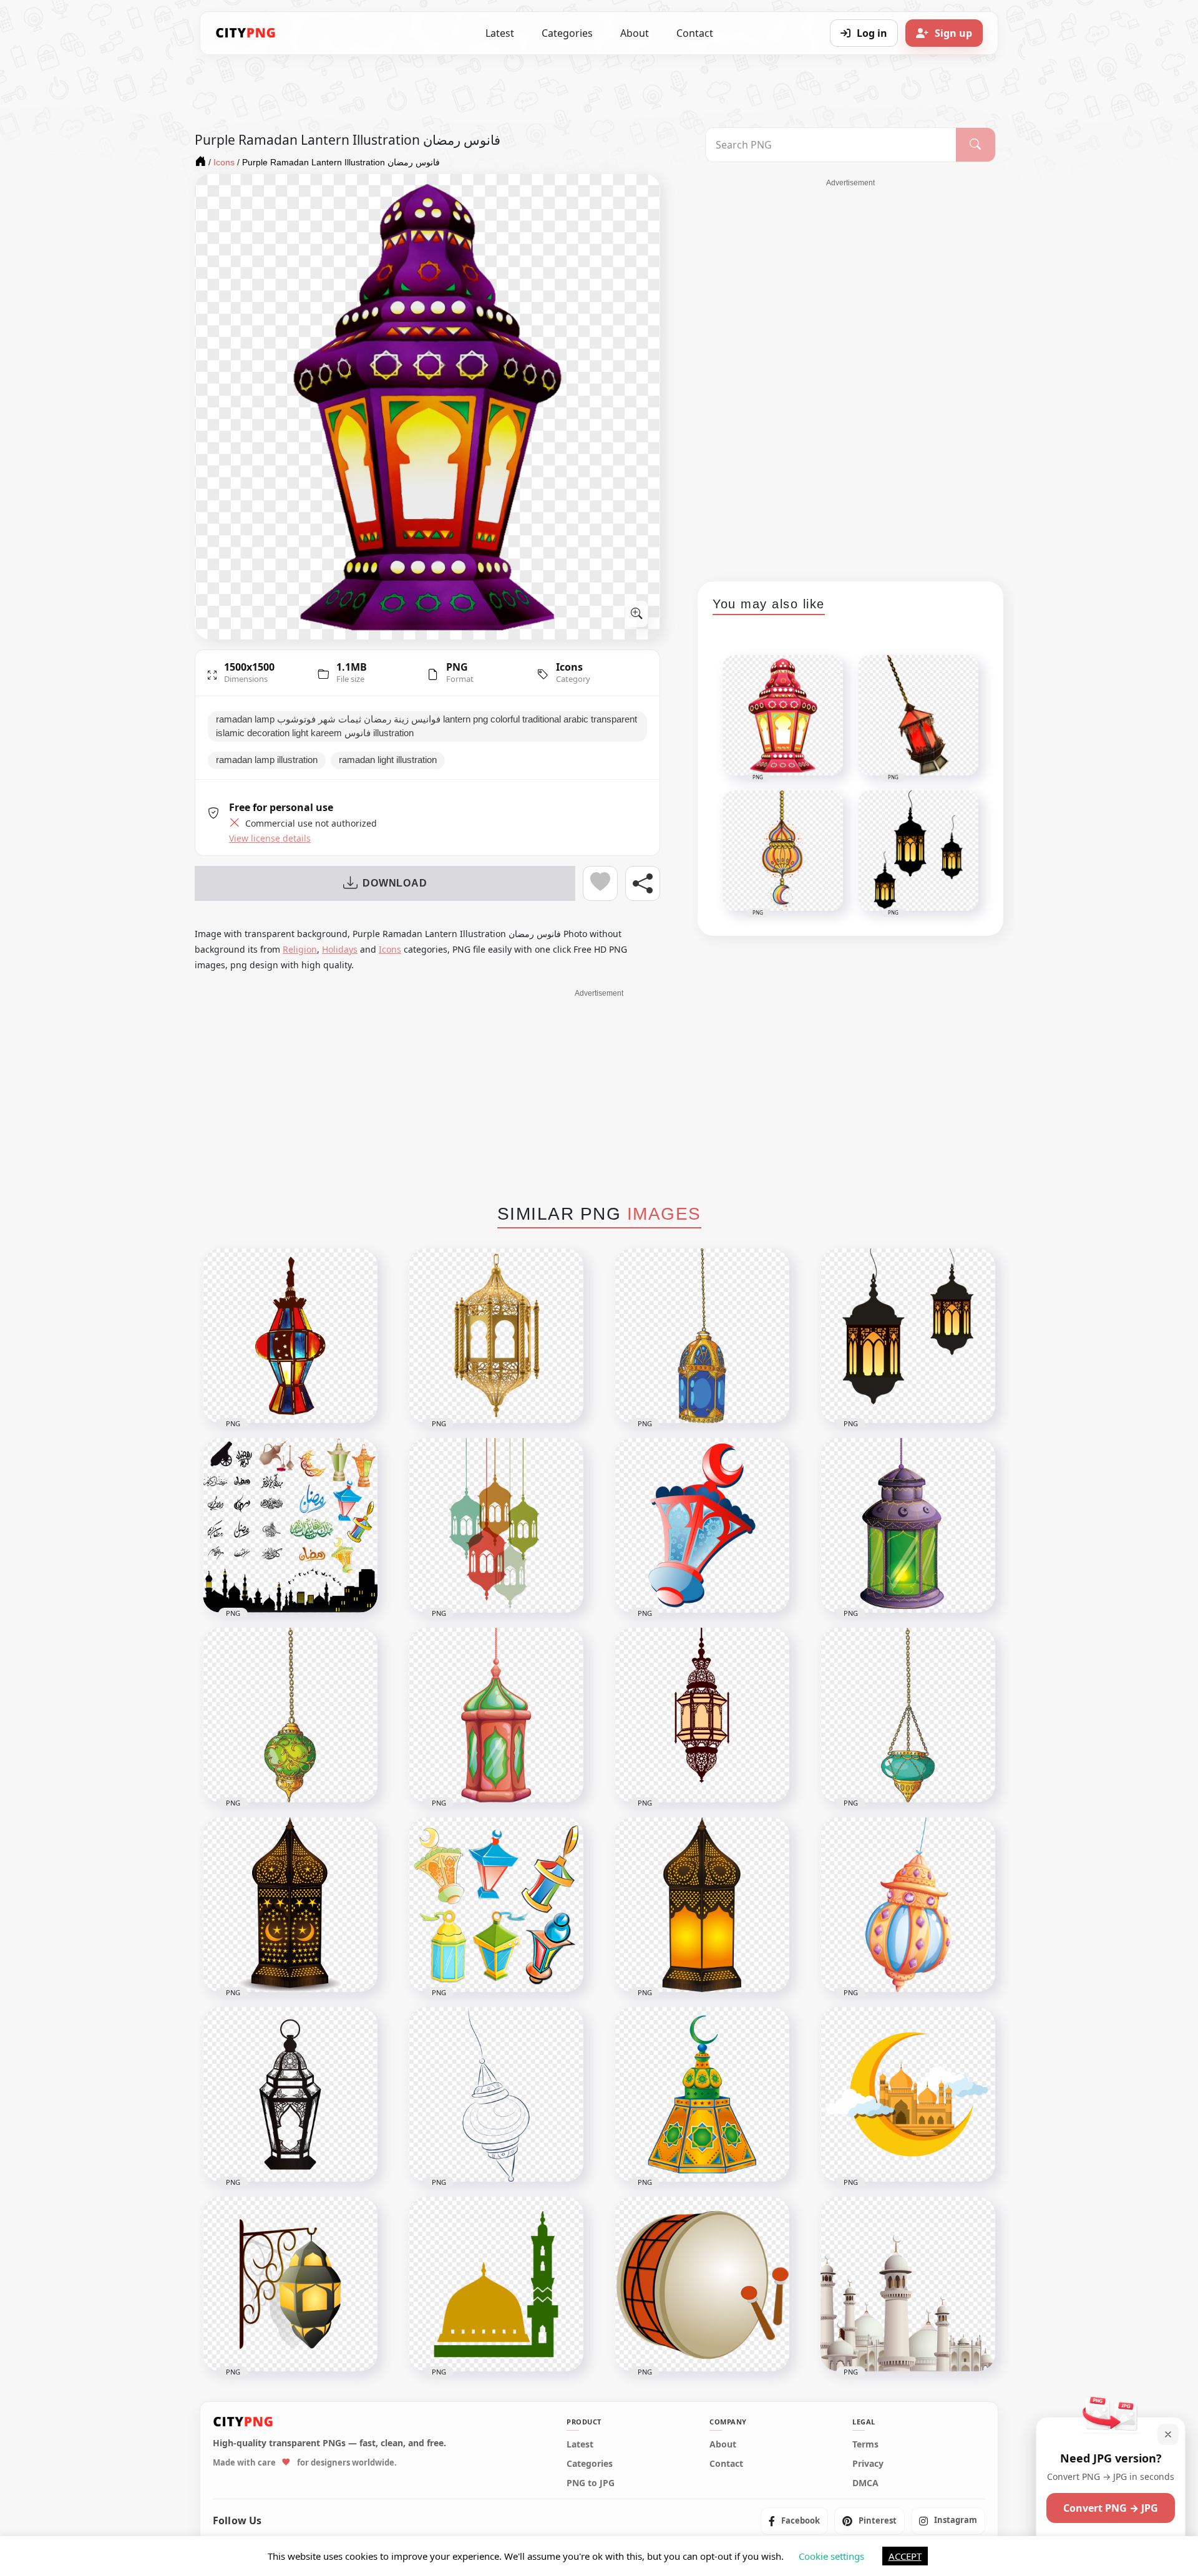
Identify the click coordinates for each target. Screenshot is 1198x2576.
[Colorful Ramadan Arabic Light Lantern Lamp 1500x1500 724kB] (290, 1336)
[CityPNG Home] (246, 33)
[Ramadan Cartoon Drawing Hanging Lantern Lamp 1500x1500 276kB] (496, 1715)
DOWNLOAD (395, 883)
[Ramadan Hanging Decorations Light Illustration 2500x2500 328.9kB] (290, 2284)
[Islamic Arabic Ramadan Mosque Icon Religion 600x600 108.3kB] (496, 2284)
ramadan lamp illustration (267, 760)
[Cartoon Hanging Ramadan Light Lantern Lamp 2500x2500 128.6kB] (702, 1715)
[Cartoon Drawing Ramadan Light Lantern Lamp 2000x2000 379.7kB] (702, 1336)
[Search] (976, 145)
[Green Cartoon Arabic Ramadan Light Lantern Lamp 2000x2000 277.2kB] (908, 1525)
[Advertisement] (850, 376)
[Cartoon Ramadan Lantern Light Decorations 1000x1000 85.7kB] (908, 1905)
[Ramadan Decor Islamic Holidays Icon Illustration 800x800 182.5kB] (702, 2094)
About (635, 33)
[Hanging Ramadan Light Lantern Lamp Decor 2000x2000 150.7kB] (908, 1715)
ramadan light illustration (388, 760)
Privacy (868, 2464)
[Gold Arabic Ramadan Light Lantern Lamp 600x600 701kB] (496, 1336)
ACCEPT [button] (905, 2556)
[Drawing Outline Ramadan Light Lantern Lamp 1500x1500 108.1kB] (496, 2094)
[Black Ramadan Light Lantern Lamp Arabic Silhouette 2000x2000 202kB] (290, 2094)
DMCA (865, 2483)
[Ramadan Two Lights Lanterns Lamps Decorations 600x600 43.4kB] (908, 1336)
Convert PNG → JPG (1111, 2508)
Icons (569, 667)
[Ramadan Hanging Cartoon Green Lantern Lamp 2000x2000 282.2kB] (290, 1715)
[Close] (1168, 2434)
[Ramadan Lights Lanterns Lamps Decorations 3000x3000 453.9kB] (496, 1525)
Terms (865, 2444)
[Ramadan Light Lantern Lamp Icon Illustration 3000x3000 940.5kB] (290, 1905)
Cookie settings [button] (831, 2556)
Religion (300, 949)
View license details (270, 838)
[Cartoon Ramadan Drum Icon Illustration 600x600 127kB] (702, 2284)
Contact (695, 33)
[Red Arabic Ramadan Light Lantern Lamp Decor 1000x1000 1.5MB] (702, 1525)
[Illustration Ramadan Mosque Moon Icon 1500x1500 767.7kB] (908, 2094)
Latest (500, 33)
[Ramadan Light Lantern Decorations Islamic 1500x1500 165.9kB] (702, 1905)
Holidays (340, 949)
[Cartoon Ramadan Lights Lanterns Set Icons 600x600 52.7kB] (496, 1905)
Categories (567, 33)
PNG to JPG (591, 2483)
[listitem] (794, 2520)
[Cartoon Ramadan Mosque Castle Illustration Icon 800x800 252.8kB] (908, 2284)
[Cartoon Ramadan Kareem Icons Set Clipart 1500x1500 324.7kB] (290, 1525)
